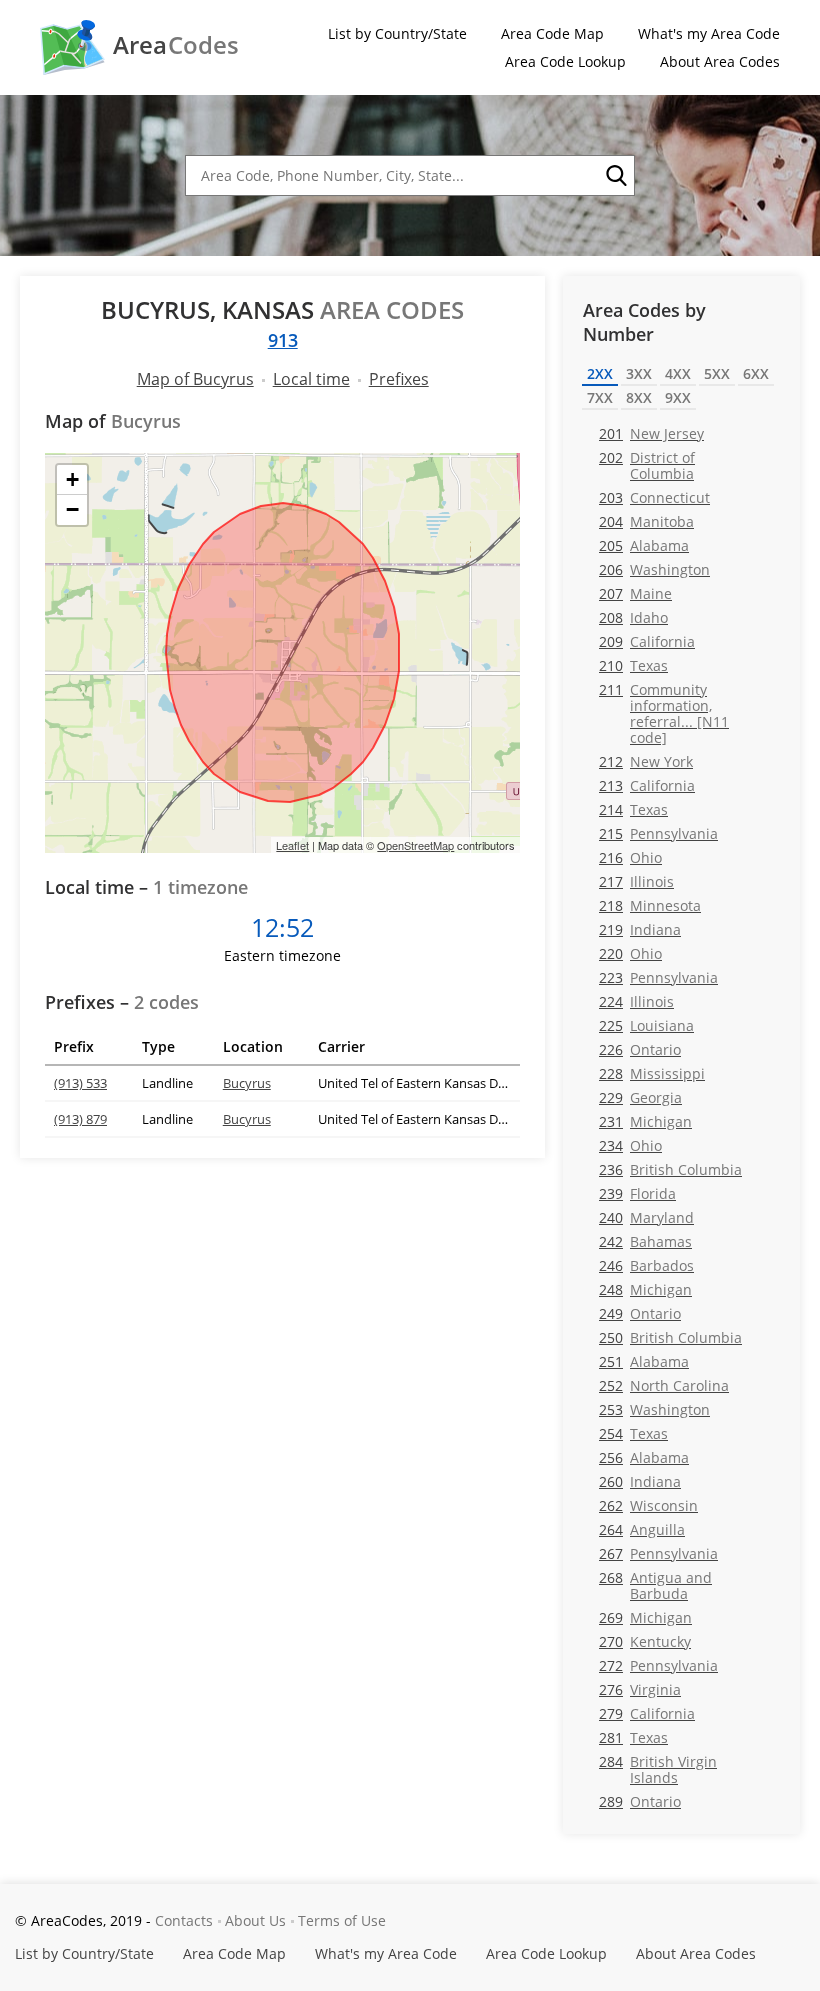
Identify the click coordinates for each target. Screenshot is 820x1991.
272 (658, 1665)
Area (176, 45)
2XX (600, 373)
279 (647, 1713)
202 (647, 465)
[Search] (615, 176)
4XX (678, 373)
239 (637, 1193)
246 (646, 1265)
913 (283, 340)
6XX (756, 373)
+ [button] (72, 479)
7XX (600, 397)
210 (633, 665)
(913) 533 (80, 1083)
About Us (255, 1920)
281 (633, 1737)
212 (646, 761)
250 (670, 1337)
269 (645, 1617)
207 (635, 593)
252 (664, 1385)
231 (645, 1121)
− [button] (72, 509)
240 (646, 1217)
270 (645, 1641)
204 (646, 521)
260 (640, 1481)
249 (640, 1313)
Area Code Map (552, 33)
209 (647, 641)
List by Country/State (397, 33)
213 (647, 785)
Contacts (184, 1920)
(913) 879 (80, 1119)
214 (633, 809)
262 (648, 1505)
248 (645, 1289)
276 (640, 1689)
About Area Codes (720, 61)
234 (630, 1145)
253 (654, 1409)
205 (644, 545)
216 (630, 857)
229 (640, 1097)
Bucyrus (247, 1083)
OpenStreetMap (415, 845)
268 (655, 1585)
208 (633, 617)
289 (640, 1801)
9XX (678, 397)
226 (640, 1049)
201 (651, 433)
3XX (639, 373)
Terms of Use (342, 1920)
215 (658, 833)
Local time (311, 379)
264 (642, 1529)
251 (644, 1361)
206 (654, 569)
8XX (639, 397)
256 (644, 1457)
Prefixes (399, 379)
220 (630, 953)
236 (670, 1169)
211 (664, 713)
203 (654, 497)
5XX (717, 373)
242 (645, 1241)
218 (650, 905)
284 (658, 1769)
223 (658, 977)
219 (640, 929)
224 (636, 1001)
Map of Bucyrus (195, 379)
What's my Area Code (709, 33)
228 (652, 1073)
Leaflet (292, 845)
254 (633, 1433)
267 (658, 1553)
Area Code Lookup (565, 61)
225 (646, 1025)
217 (636, 881)
